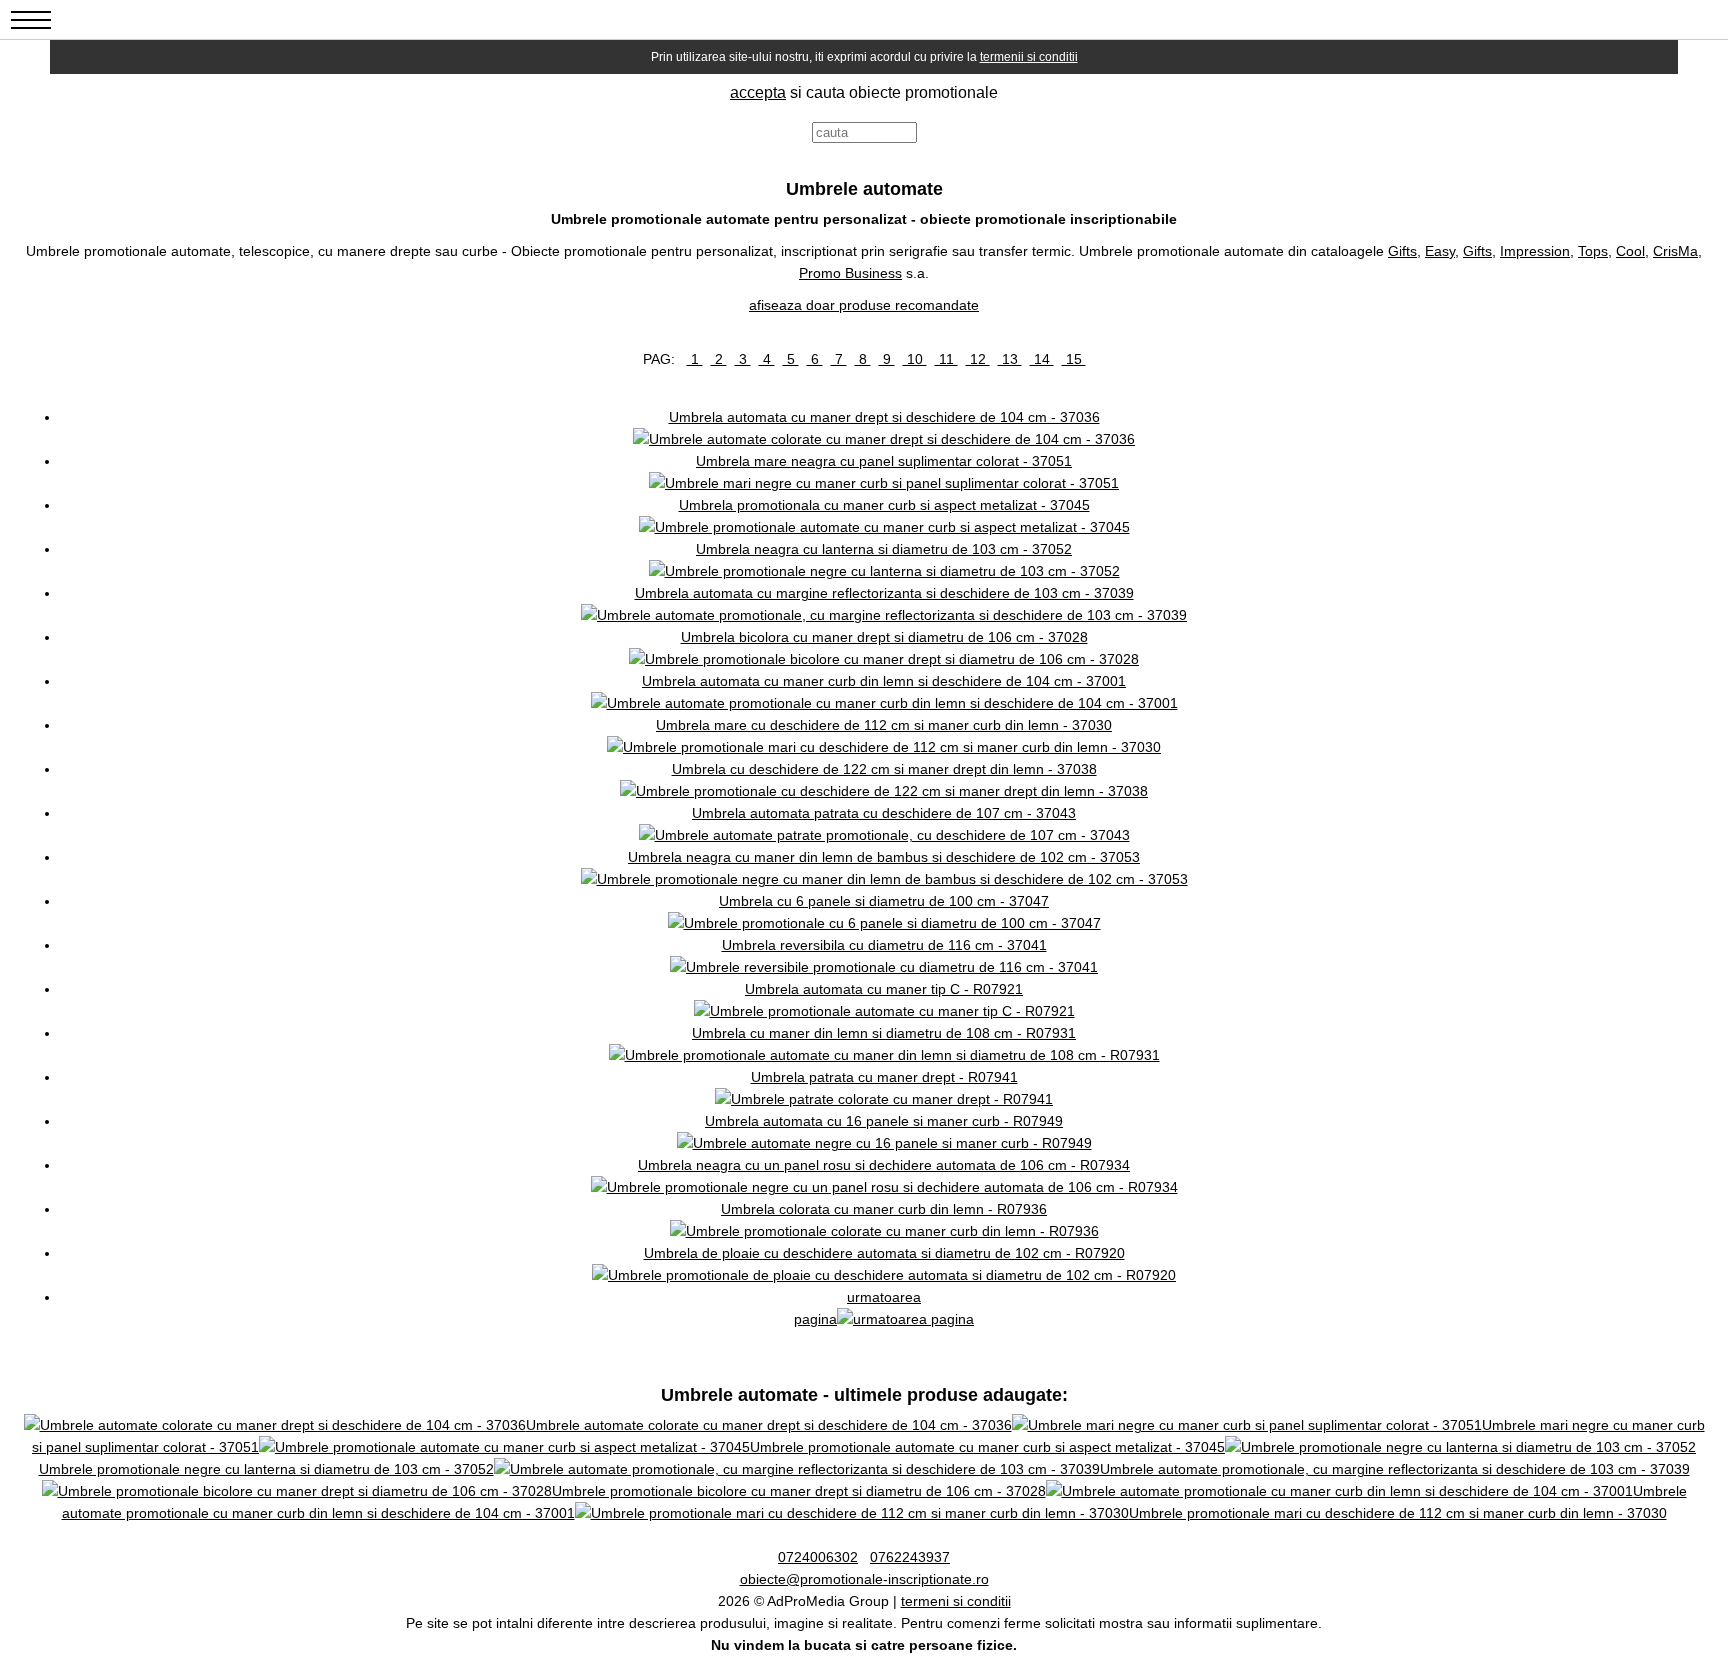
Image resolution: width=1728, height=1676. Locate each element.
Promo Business (850, 273)
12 (978, 359)
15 (1074, 359)
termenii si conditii (1029, 57)
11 (946, 359)
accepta (758, 92)
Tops (1593, 251)
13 (1010, 359)
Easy (1440, 251)
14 (1042, 359)
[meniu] (31, 31)
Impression (1535, 251)
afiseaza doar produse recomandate (864, 305)
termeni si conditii (956, 1601)
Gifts (1402, 251)
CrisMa (1675, 251)
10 (915, 359)
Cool (1630, 251)
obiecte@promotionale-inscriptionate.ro (864, 1579)
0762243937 (910, 1557)
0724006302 (818, 1557)
